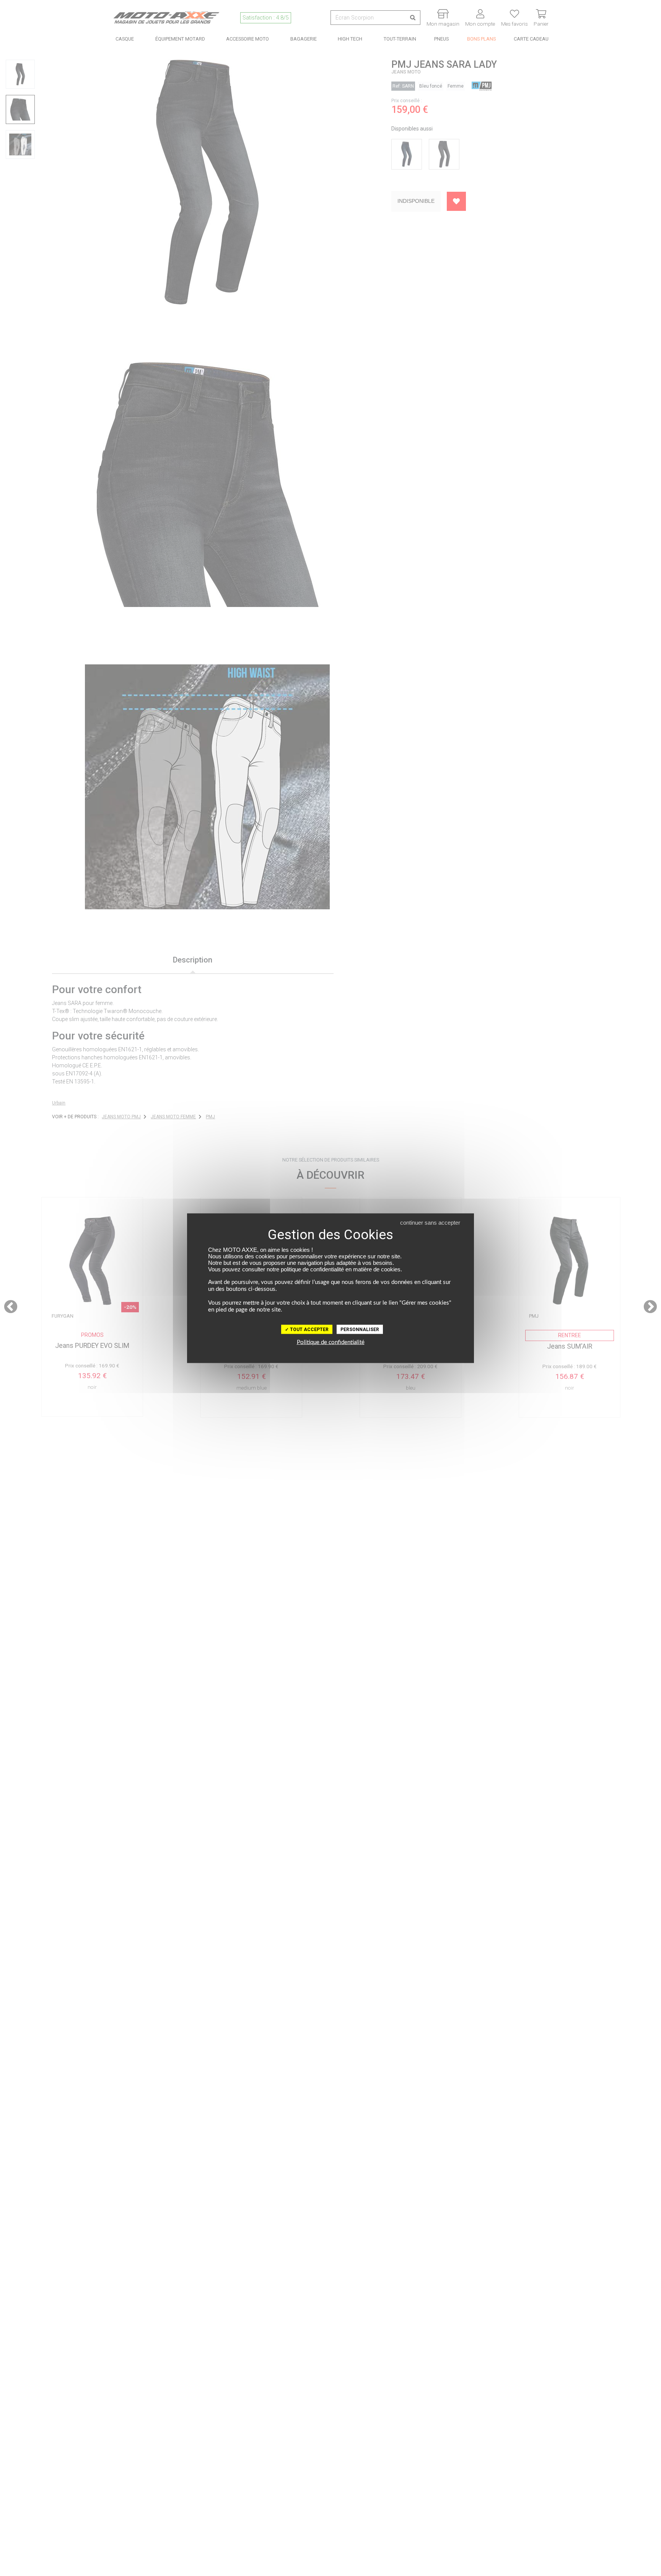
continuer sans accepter (430, 1222)
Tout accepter (309, 1329)
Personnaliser (360, 1329)
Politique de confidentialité (331, 1342)
